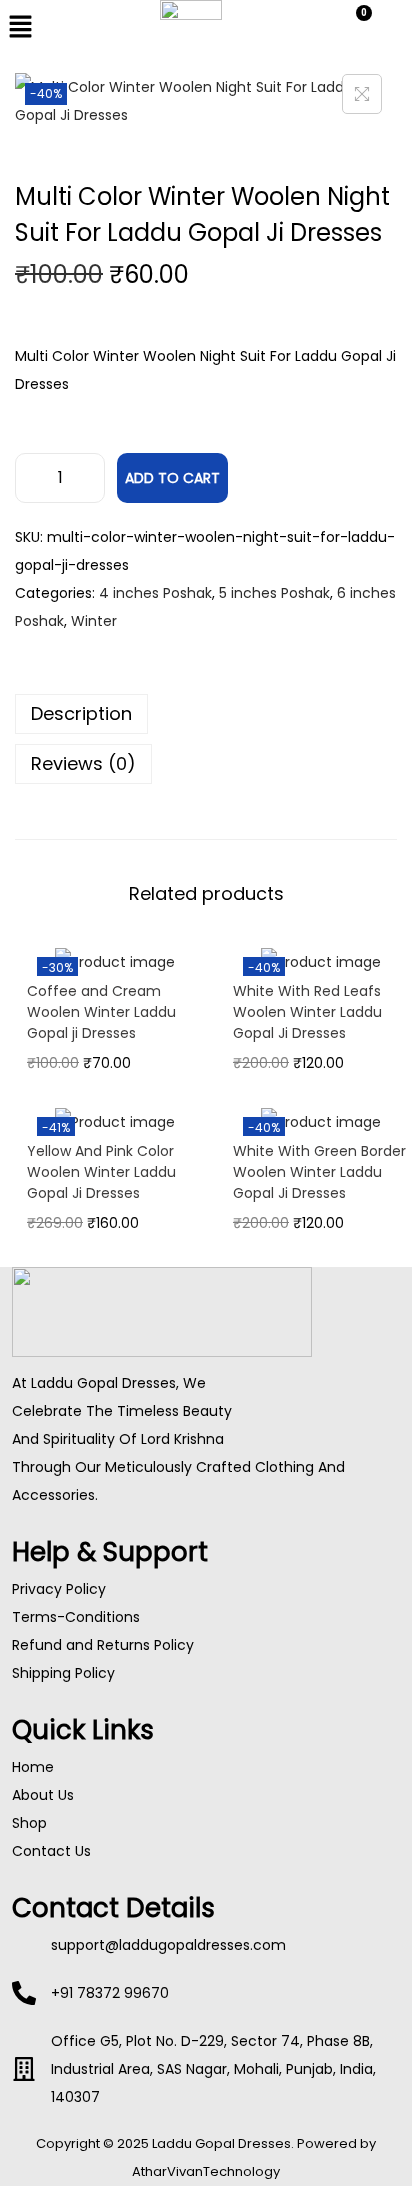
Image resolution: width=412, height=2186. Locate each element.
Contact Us (51, 1851)
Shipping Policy (63, 1673)
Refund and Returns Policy (103, 1645)
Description (81, 713)
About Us (43, 1795)
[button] (68, 28)
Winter (94, 621)
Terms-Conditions (76, 1617)
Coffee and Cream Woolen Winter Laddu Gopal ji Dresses (101, 1012)
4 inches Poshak (155, 593)
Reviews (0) (83, 763)
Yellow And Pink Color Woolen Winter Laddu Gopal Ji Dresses (101, 1172)
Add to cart (172, 478)
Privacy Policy (59, 1589)
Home (33, 1767)
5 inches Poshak (274, 593)
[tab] (206, 714)
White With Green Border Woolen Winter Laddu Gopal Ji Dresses (319, 1172)
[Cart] (355, 25)
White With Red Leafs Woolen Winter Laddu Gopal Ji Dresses (307, 1012)
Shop (29, 1823)
